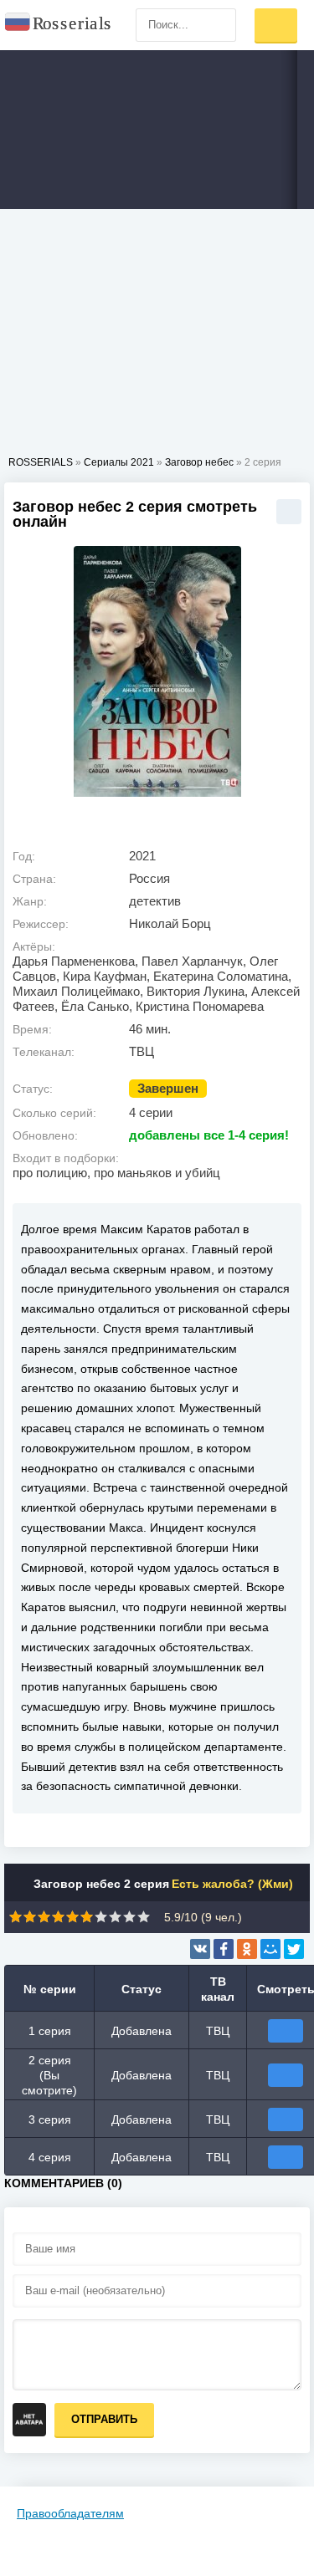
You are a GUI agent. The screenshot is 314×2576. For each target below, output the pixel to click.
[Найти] (219, 25)
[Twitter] (294, 1949)
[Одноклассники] (247, 1949)
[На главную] (59, 25)
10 (144, 1917)
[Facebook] (224, 1949)
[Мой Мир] (270, 1949)
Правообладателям (70, 2513)
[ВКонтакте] (200, 1949)
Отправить (104, 2419)
